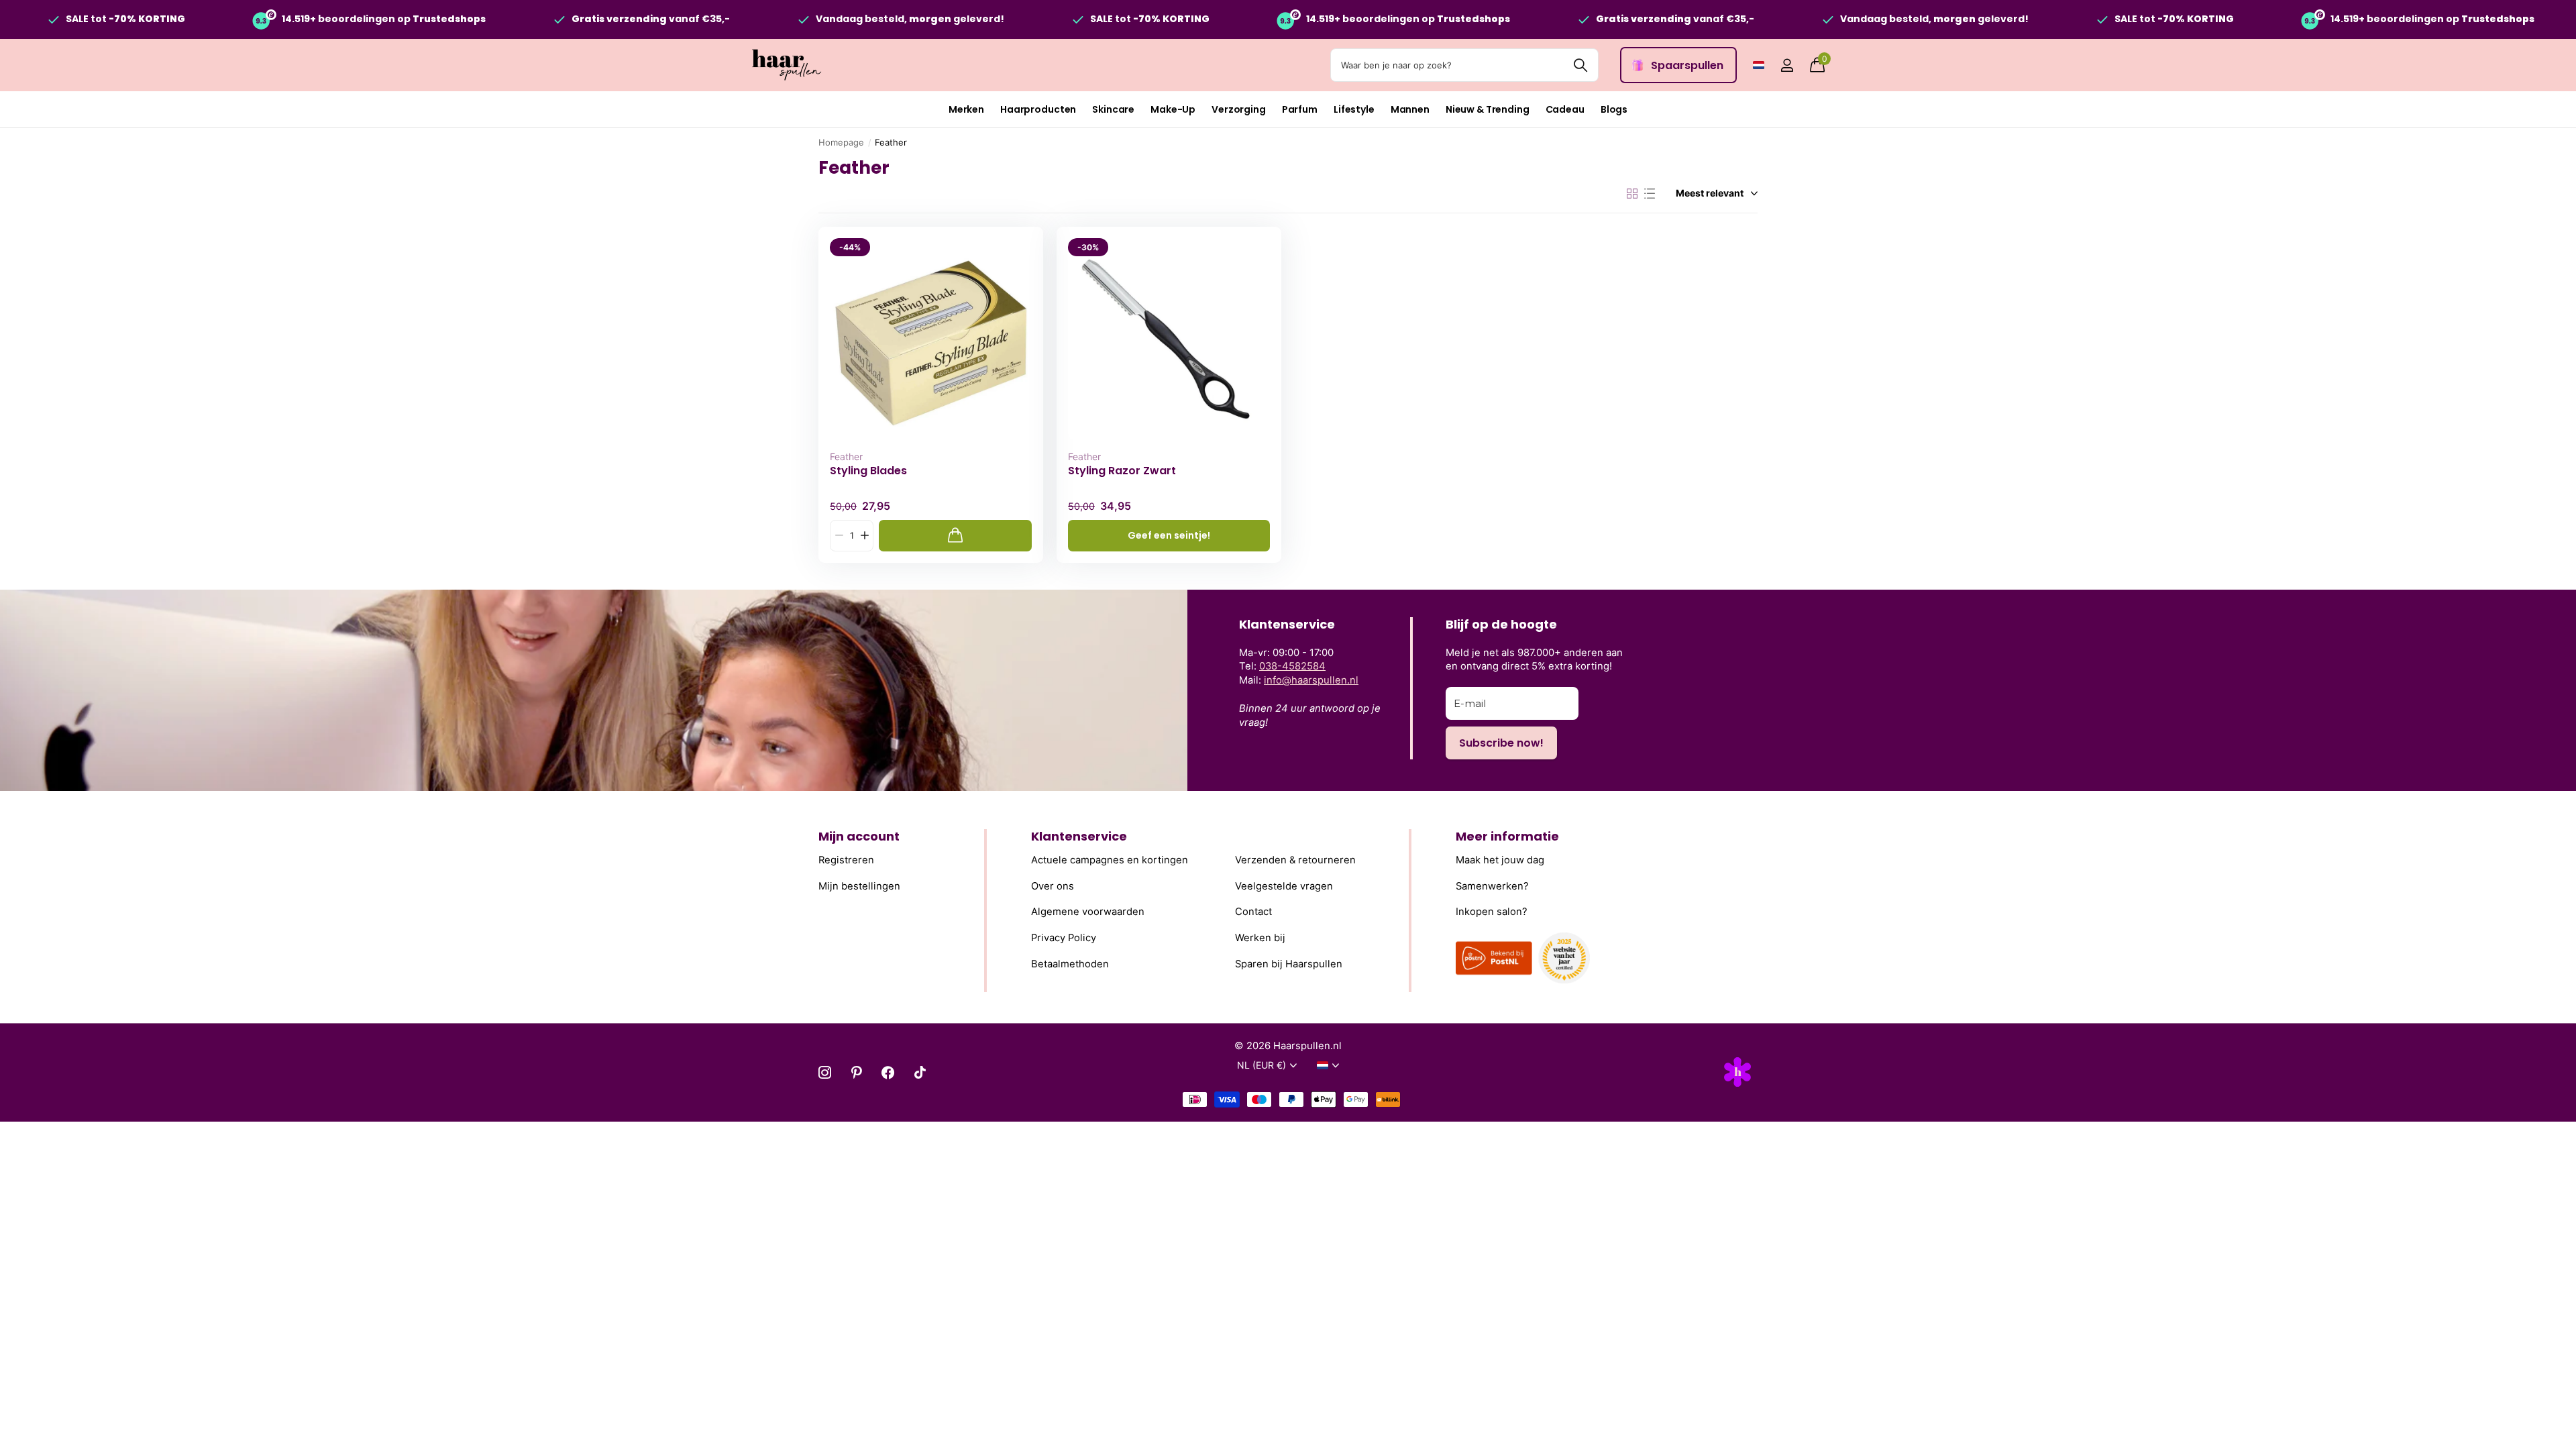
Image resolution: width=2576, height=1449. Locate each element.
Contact (1253, 912)
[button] (864, 536)
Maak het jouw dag (1500, 860)
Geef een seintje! (1169, 535)
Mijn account (859, 836)
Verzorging (1239, 109)
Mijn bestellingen (859, 886)
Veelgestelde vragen (1284, 886)
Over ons (1053, 886)
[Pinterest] (856, 1072)
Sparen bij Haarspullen (1289, 964)
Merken (966, 109)
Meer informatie (1507, 836)
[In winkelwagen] (955, 536)
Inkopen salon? (1492, 912)
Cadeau (1565, 109)
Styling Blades (868, 471)
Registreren (846, 860)
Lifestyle (1354, 109)
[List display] (1650, 194)
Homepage (841, 142)
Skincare (1113, 109)
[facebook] (888, 1072)
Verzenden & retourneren (1295, 860)
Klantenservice (1079, 836)
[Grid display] (1632, 194)
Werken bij (1260, 938)
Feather (846, 457)
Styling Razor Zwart (1122, 471)
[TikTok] (920, 1072)
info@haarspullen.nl (1311, 680)
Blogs (1614, 109)
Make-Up (1173, 109)
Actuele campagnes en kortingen (1110, 860)
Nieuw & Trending (1488, 109)
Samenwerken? (1492, 886)
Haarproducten (1038, 109)
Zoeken (1580, 65)
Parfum (1300, 109)
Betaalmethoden (1070, 964)
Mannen (1410, 109)
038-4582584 (1292, 666)
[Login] (1787, 65)
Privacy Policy (1064, 938)
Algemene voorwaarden (1088, 912)
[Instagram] (825, 1072)
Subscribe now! (1501, 743)
